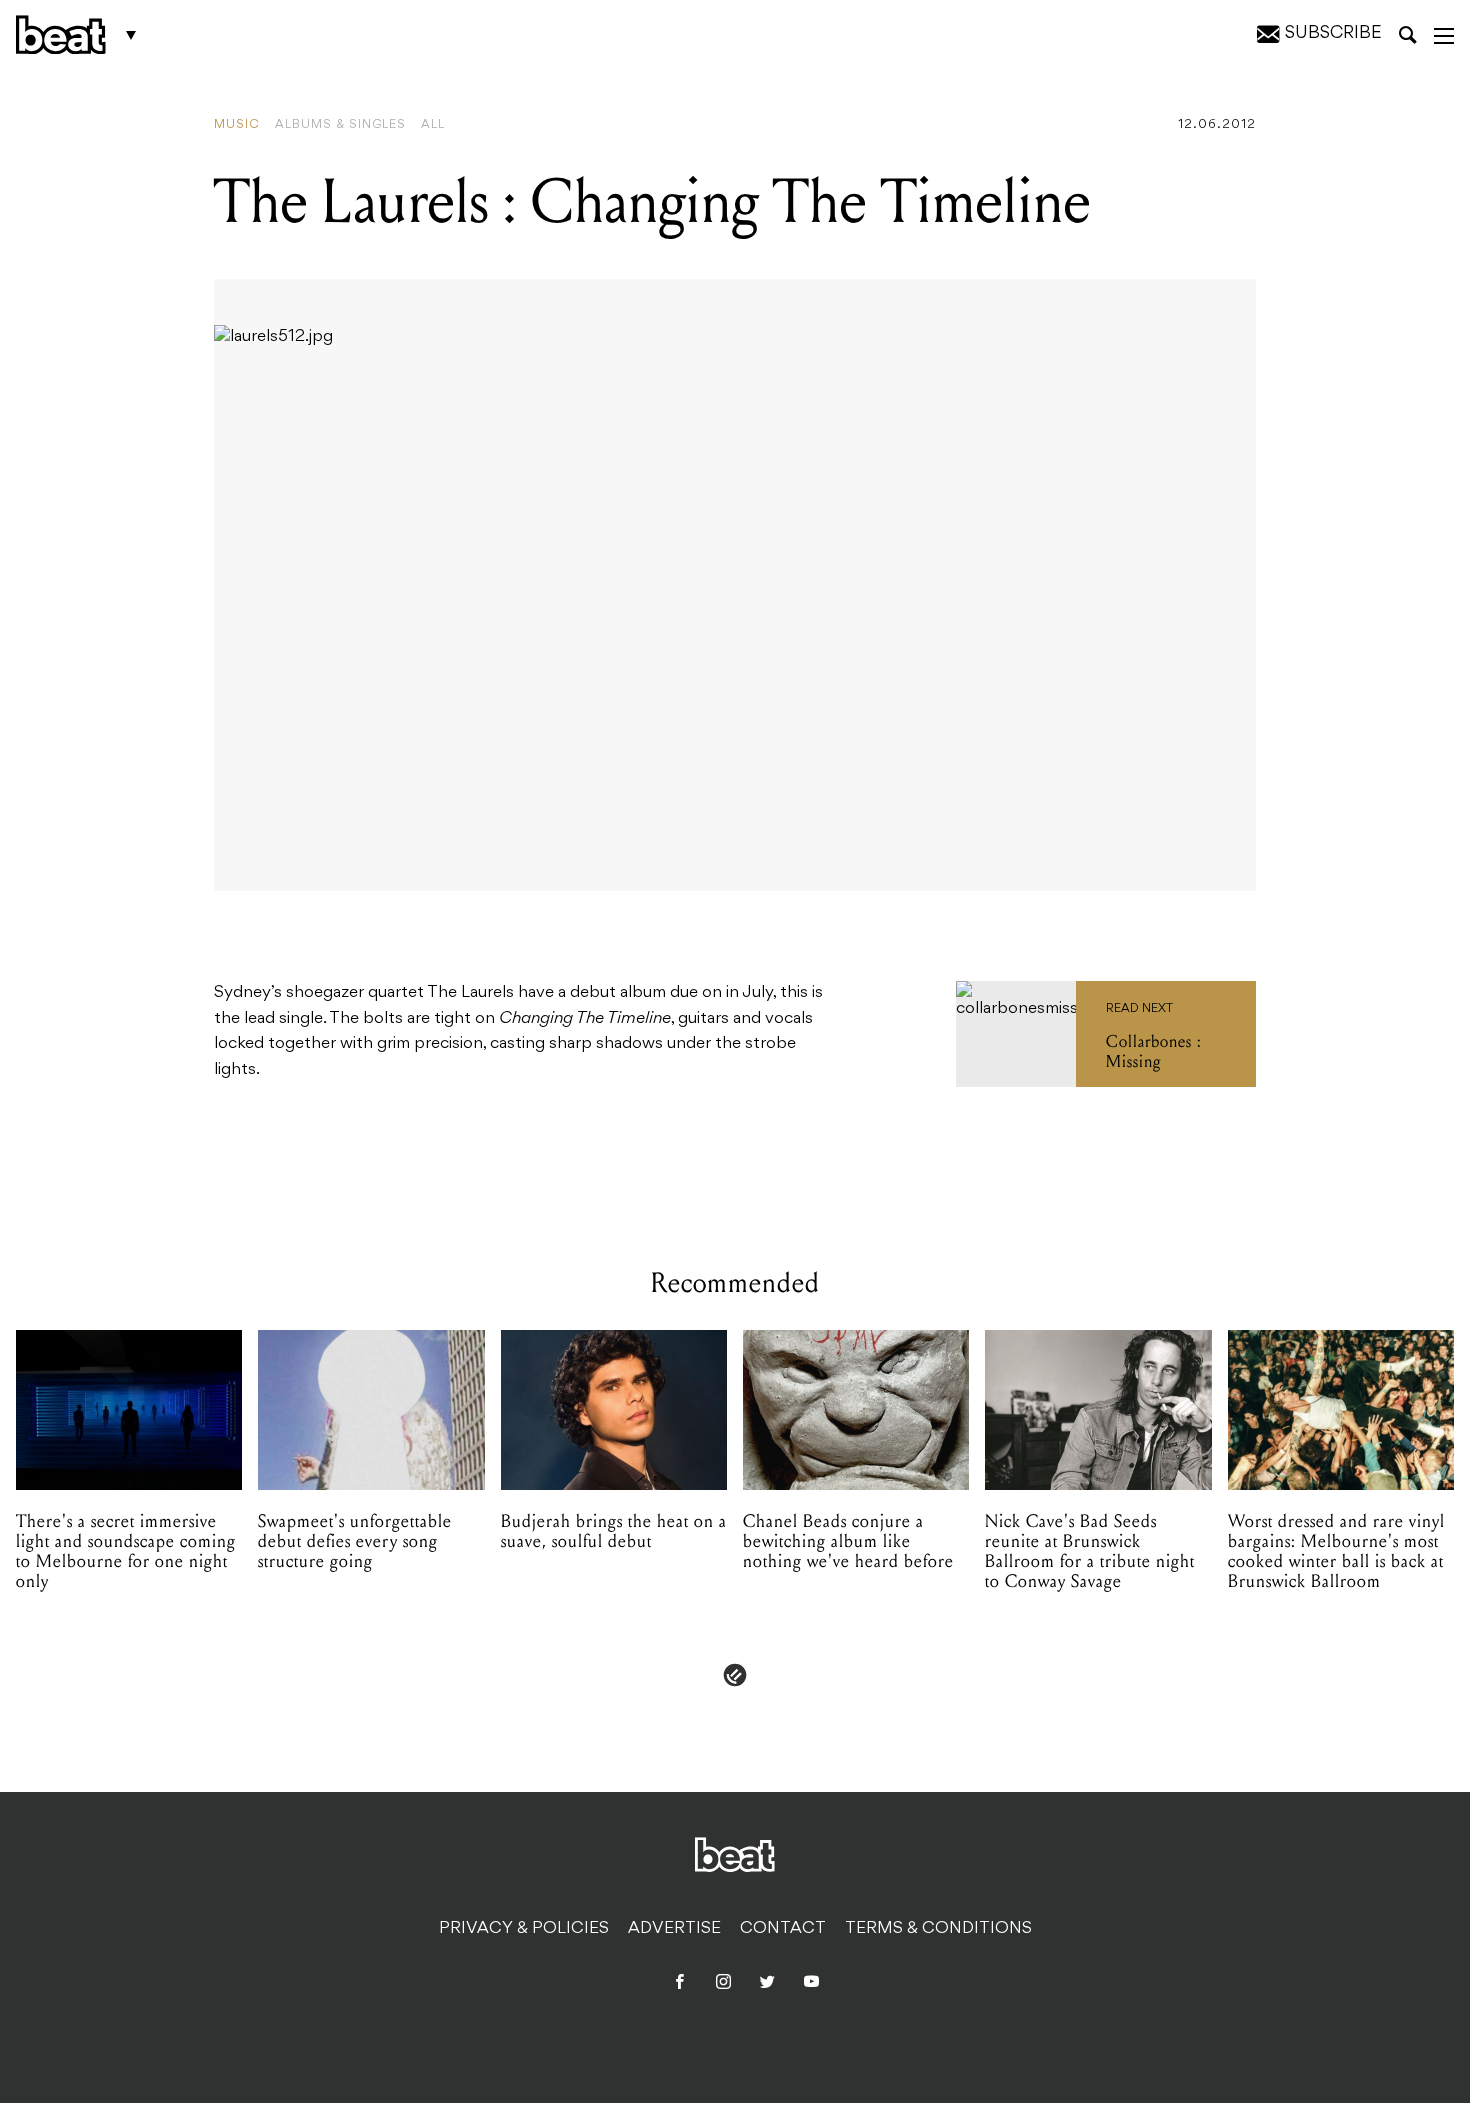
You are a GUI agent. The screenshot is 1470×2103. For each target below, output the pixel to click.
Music (237, 125)
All (433, 125)
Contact (783, 1929)
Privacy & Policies (524, 1929)
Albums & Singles (340, 125)
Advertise (674, 1929)
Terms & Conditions (938, 1929)
